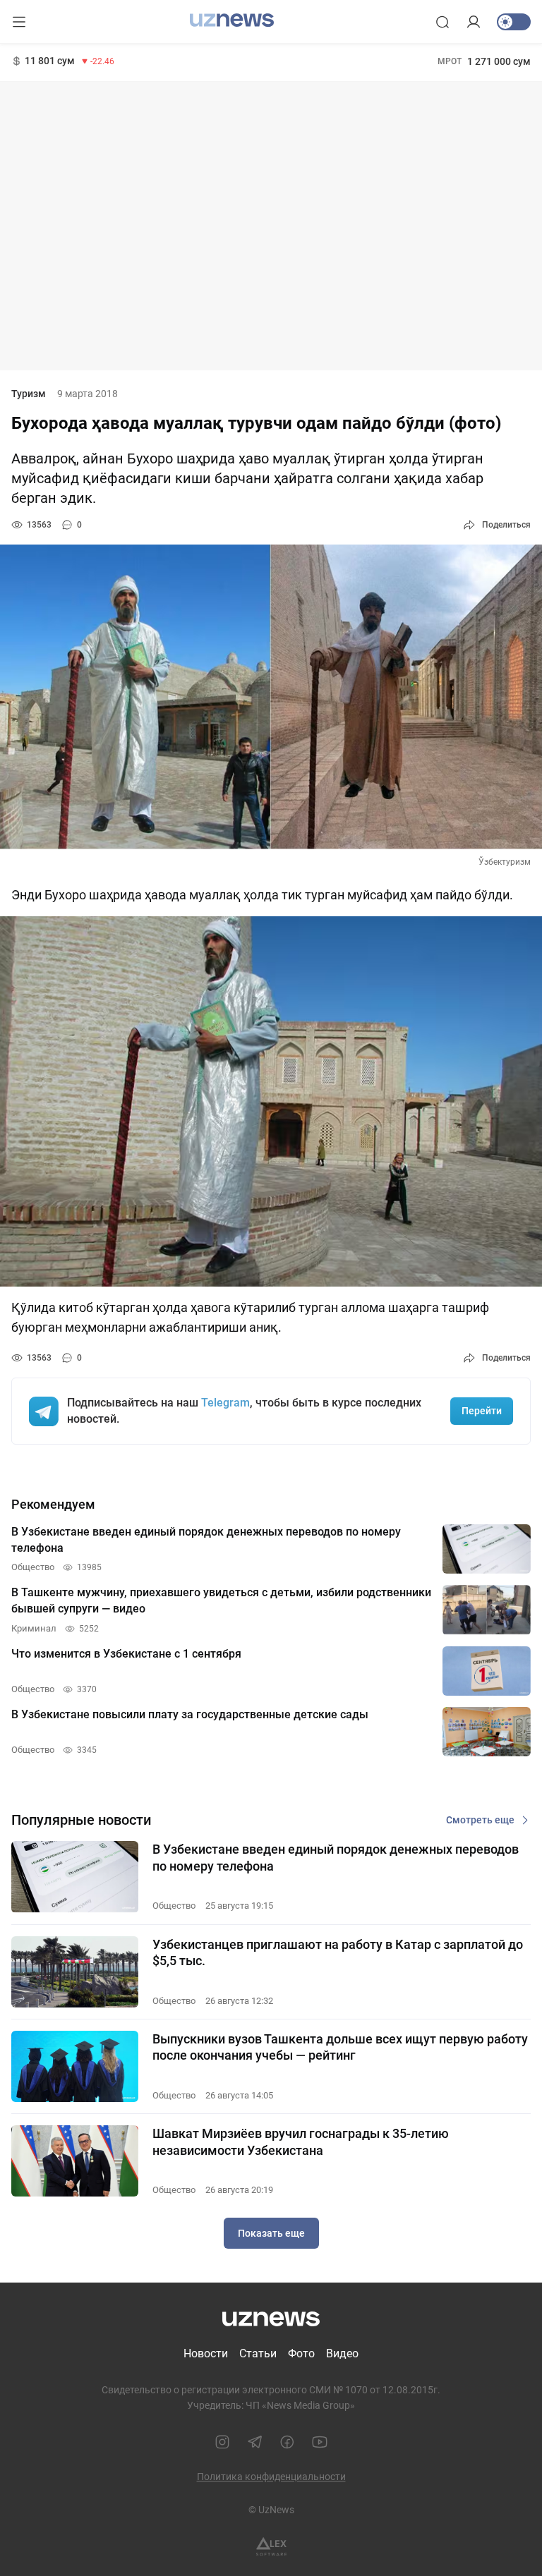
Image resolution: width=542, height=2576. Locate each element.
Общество (174, 1906)
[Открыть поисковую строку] (442, 22)
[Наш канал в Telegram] (255, 2442)
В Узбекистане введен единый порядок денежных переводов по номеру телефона (336, 1857)
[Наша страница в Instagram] (222, 2442)
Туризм (29, 394)
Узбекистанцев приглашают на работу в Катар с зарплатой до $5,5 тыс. (338, 1952)
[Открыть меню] (19, 22)
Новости (206, 2353)
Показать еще (271, 2233)
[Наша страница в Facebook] (287, 2442)
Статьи (258, 2353)
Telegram (225, 1403)
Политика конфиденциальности (271, 2477)
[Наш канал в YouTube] (320, 2442)
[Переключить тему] (514, 22)
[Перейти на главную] (232, 20)
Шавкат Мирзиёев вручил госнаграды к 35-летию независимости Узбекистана (301, 2141)
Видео (342, 2353)
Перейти (482, 1411)
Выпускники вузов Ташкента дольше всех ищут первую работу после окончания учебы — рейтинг (340, 2047)
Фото (301, 2353)
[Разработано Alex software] (271, 2547)
